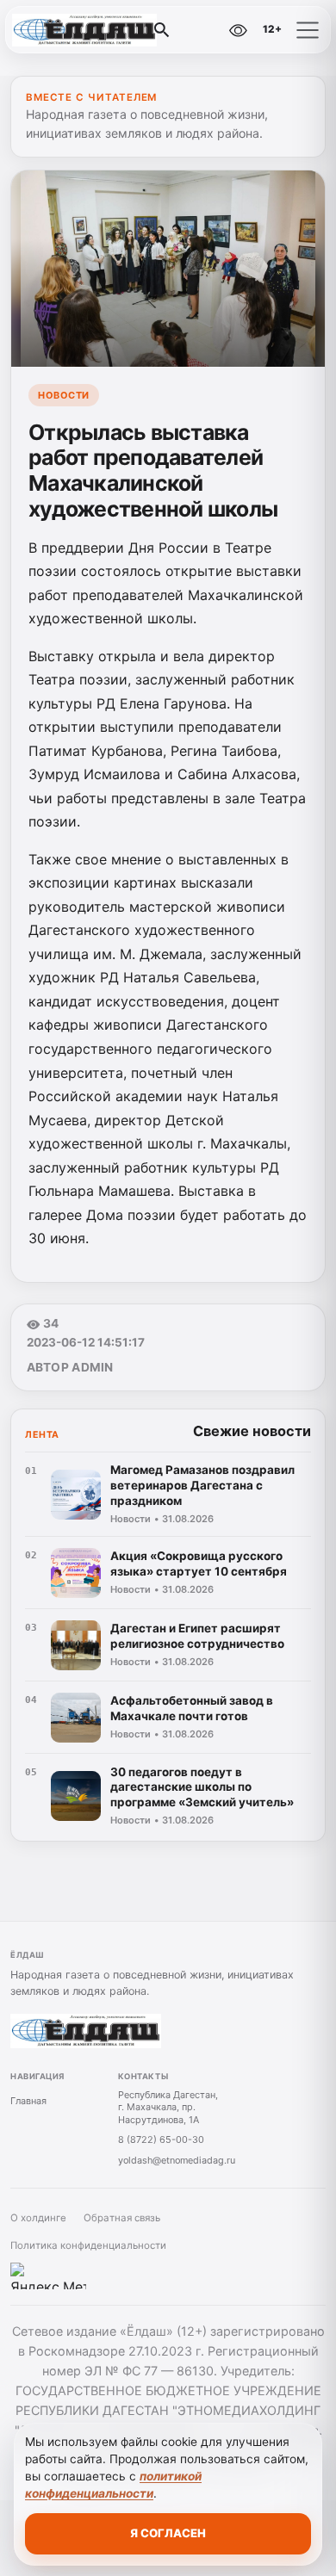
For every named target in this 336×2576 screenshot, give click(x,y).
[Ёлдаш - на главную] (84, 30)
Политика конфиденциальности (88, 2245)
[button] (308, 30)
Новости (64, 395)
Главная (28, 2101)
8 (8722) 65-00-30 (161, 2139)
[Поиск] (162, 30)
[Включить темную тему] (201, 30)
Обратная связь (122, 2218)
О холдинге (38, 2218)
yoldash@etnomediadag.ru (177, 2160)
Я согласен (168, 2533)
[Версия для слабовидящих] (238, 30)
